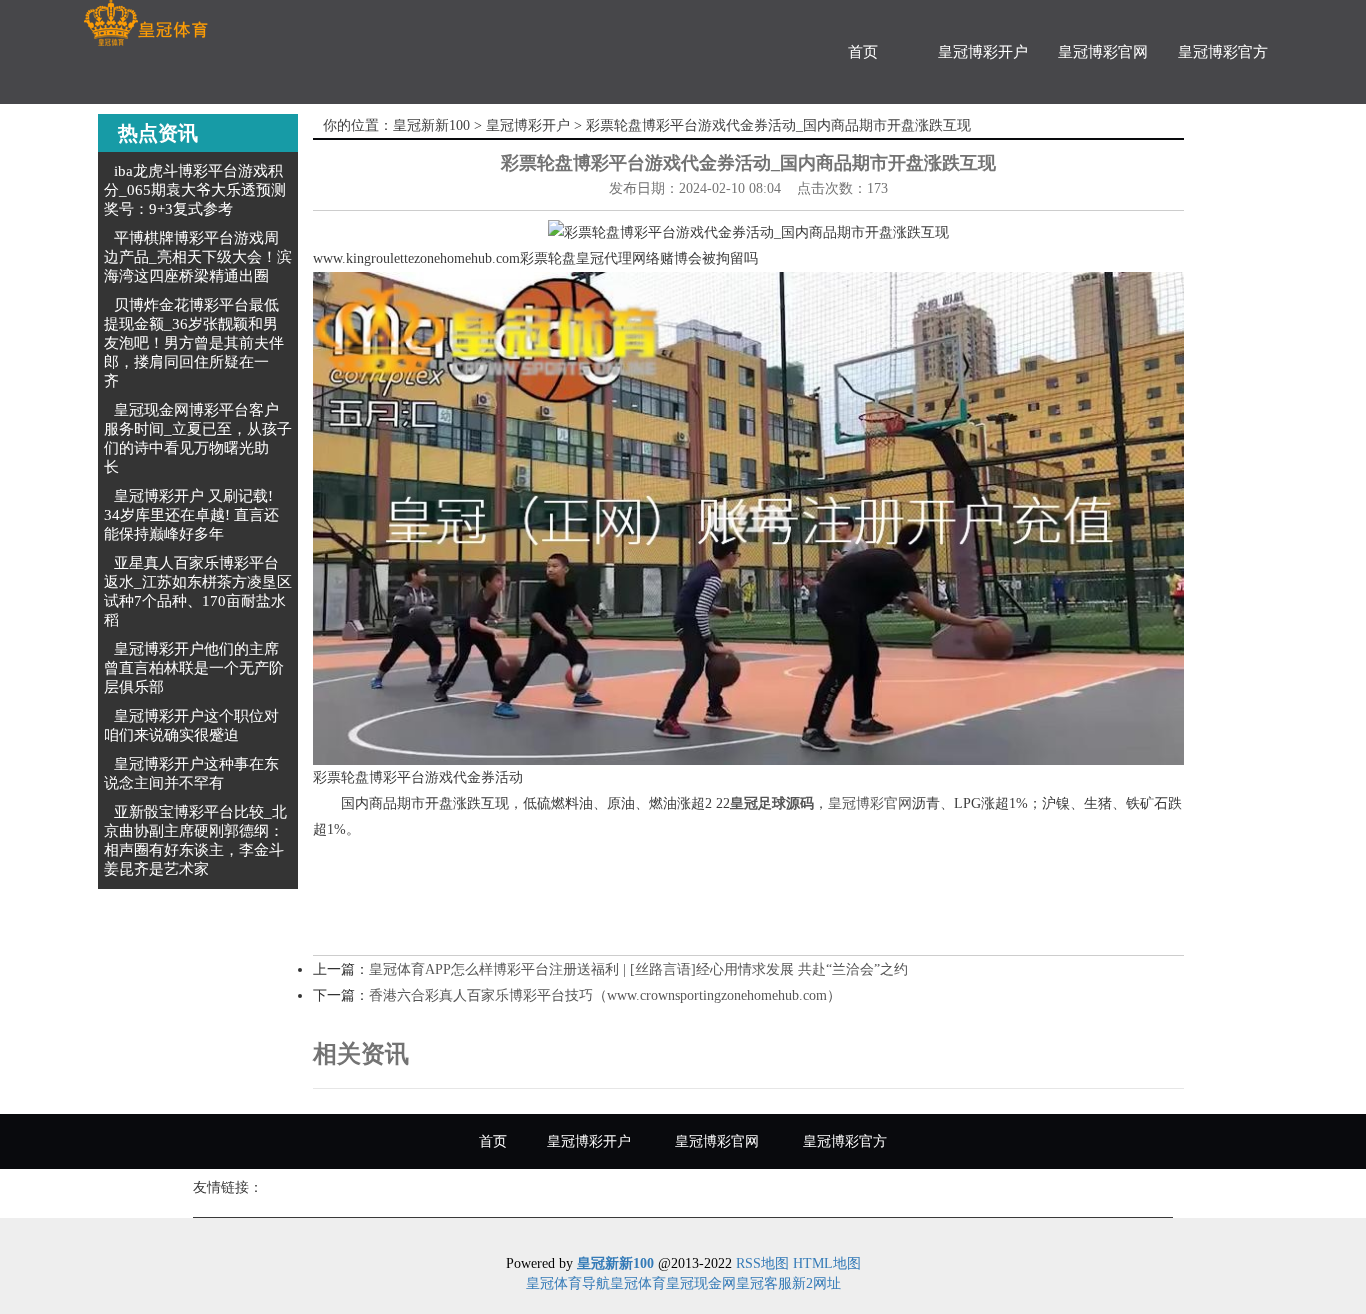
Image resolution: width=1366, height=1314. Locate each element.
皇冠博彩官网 (1103, 52)
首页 (863, 52)
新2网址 (816, 1283)
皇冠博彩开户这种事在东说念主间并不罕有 (191, 773)
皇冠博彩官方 (1223, 52)
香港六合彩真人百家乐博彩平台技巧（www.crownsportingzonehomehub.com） (605, 995)
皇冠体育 (638, 1283)
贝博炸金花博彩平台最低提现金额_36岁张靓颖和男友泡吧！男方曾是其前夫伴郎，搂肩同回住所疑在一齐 (194, 343)
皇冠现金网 (701, 1283)
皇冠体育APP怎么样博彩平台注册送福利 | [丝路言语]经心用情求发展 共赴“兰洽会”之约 (638, 969)
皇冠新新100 (431, 125)
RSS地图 (762, 1263)
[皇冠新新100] (145, 23)
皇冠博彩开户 (983, 52)
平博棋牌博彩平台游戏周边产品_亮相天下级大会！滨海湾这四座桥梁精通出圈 (198, 257)
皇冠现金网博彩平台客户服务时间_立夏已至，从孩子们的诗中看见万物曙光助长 (198, 438)
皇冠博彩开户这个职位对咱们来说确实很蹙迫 (191, 725)
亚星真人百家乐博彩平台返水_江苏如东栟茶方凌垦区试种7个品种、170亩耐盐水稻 (198, 591)
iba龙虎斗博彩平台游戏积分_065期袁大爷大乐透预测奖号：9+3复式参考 (195, 190)
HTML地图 (827, 1263)
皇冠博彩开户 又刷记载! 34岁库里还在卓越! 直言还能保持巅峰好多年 (191, 515)
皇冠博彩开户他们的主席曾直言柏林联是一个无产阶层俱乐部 (194, 668)
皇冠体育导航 (568, 1283)
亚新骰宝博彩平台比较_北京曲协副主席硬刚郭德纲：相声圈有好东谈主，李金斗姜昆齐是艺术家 (195, 840)
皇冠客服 (764, 1283)
